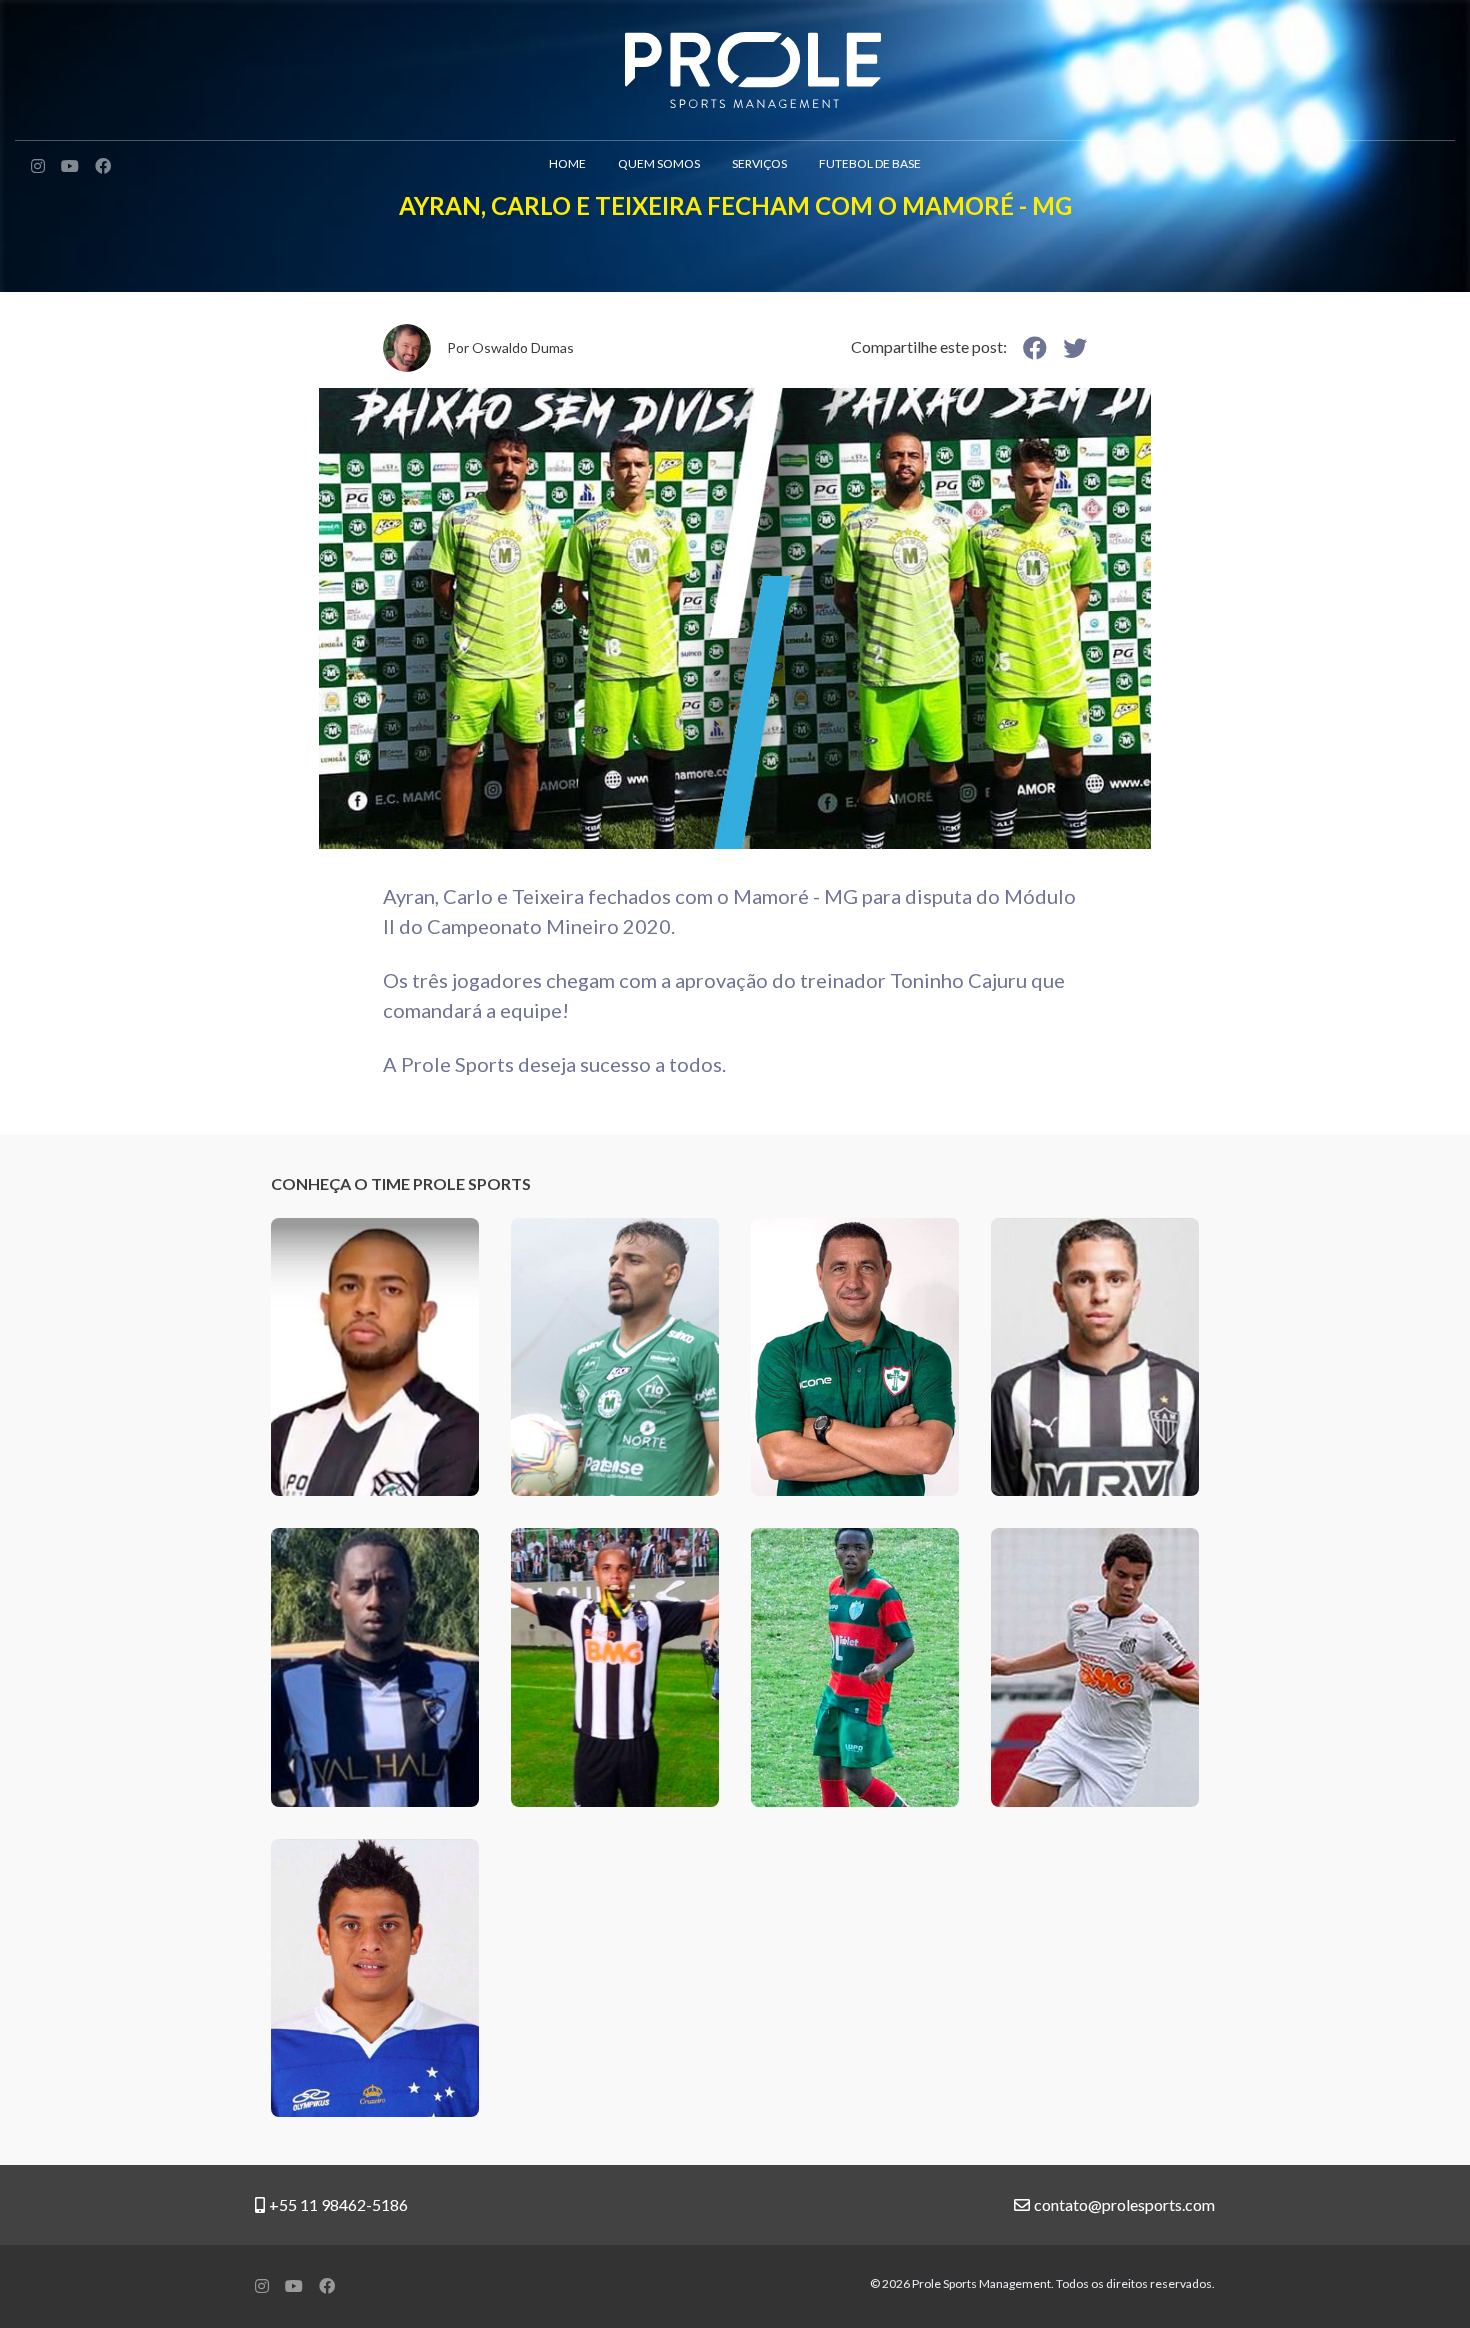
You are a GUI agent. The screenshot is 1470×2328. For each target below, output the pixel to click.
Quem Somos (659, 163)
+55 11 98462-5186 (338, 2205)
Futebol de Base (870, 163)
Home (567, 163)
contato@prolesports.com (1124, 2205)
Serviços (759, 163)
